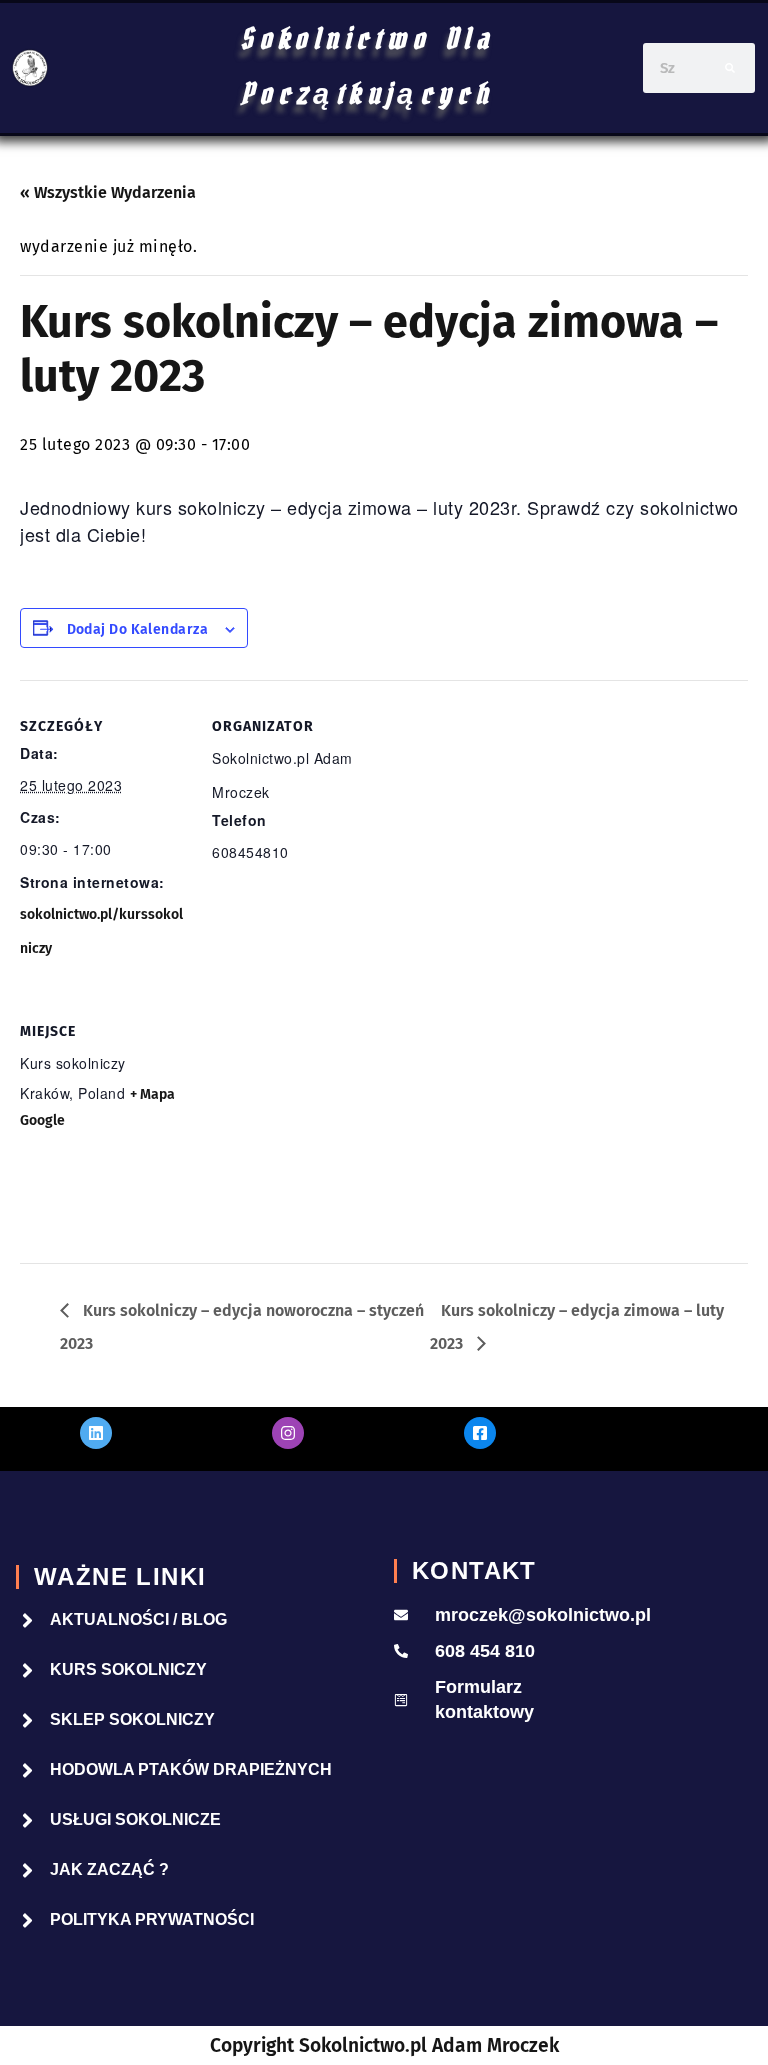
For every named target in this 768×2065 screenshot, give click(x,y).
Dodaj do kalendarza (138, 630)
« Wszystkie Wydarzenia (108, 192)
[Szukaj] (730, 68)
